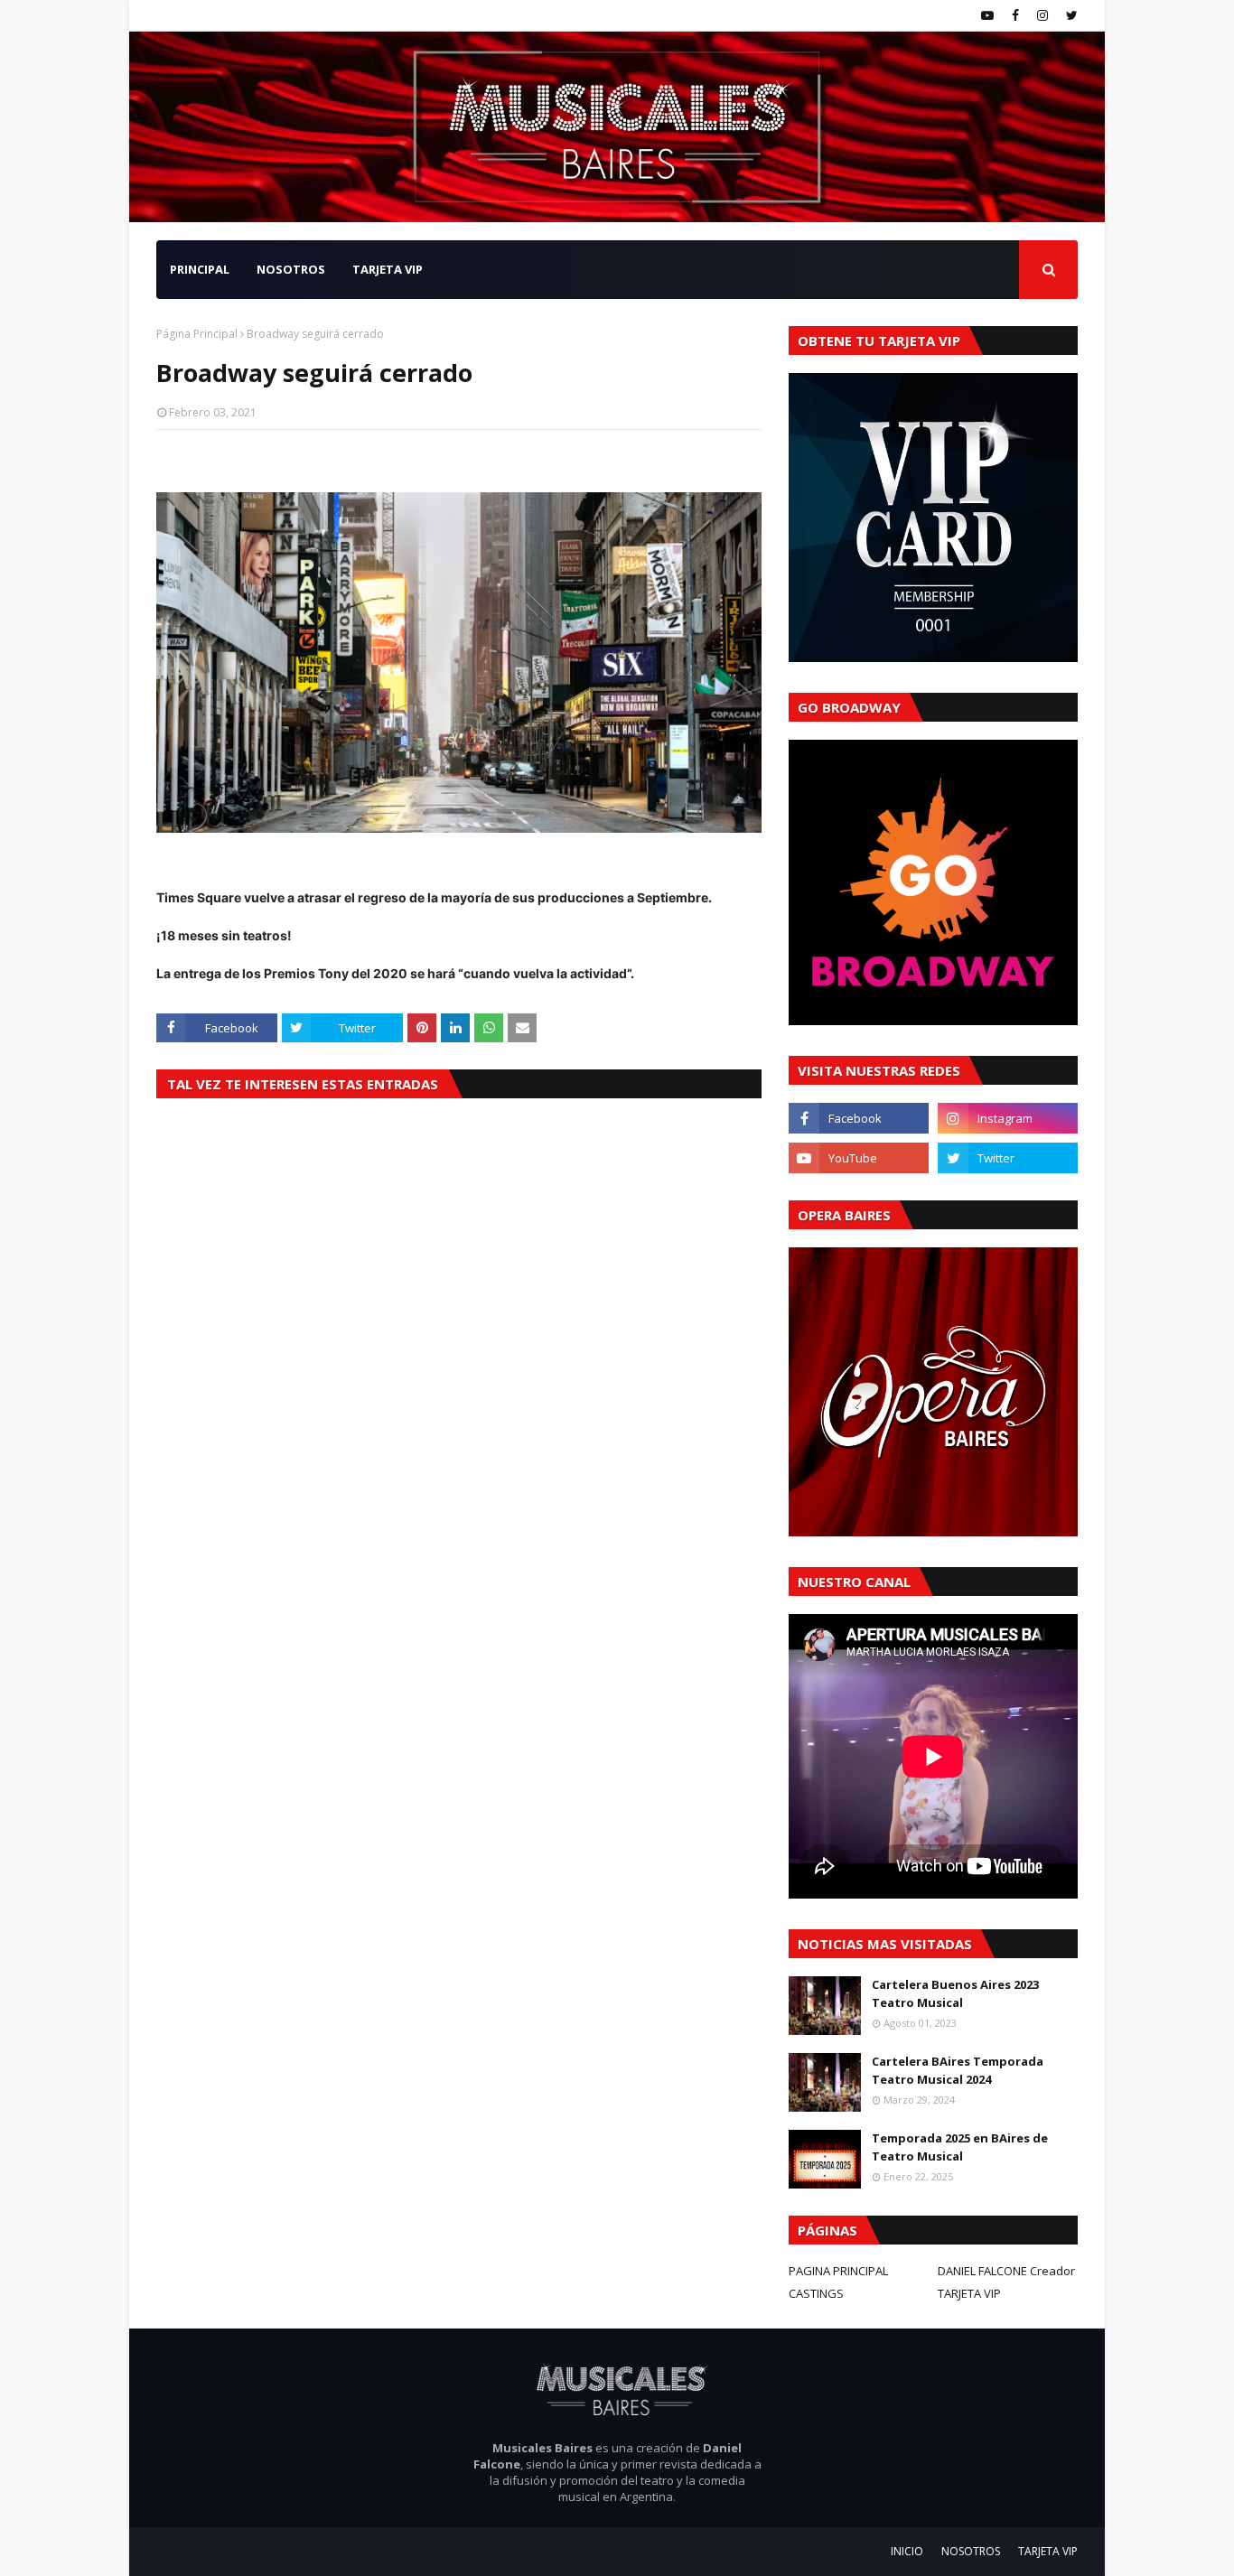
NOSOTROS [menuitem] (291, 269)
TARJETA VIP (969, 2293)
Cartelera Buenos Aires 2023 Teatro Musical (955, 1993)
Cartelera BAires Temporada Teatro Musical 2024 (958, 2070)
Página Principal (197, 334)
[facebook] (1015, 15)
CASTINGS (816, 2293)
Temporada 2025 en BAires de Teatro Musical (960, 2147)
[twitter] (1070, 15)
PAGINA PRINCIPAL (838, 2271)
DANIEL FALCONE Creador (1006, 2271)
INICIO (907, 2551)
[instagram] (1042, 15)
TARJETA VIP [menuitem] (388, 269)
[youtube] (987, 15)
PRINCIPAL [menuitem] (200, 269)
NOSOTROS (971, 2551)
